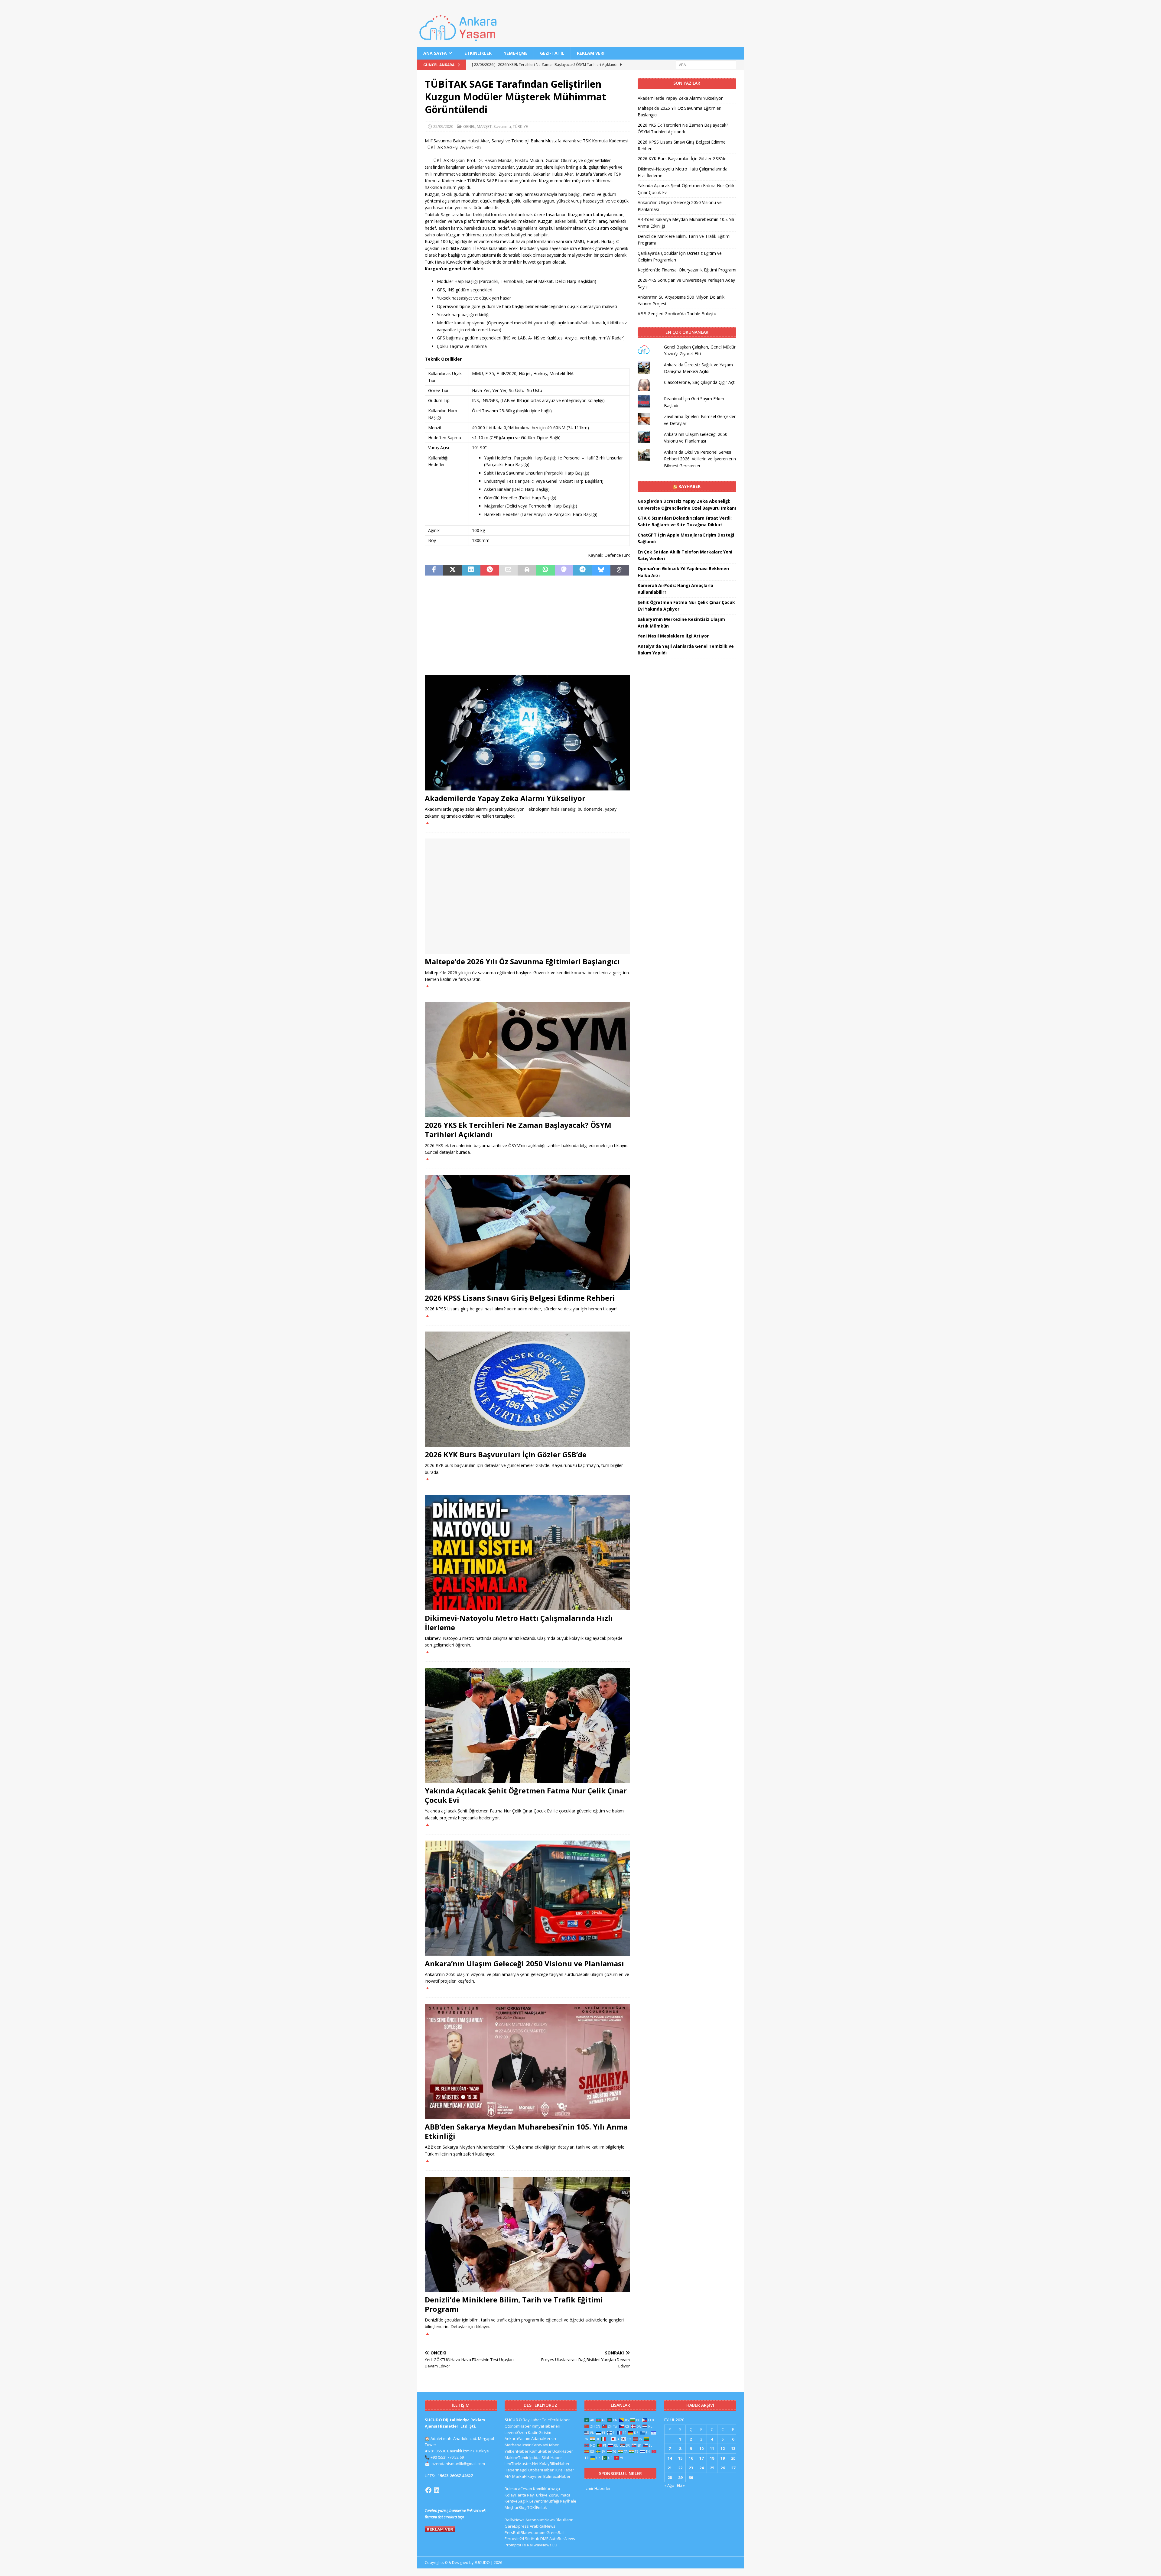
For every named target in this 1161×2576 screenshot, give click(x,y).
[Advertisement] (527, 625)
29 (680, 2477)
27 (733, 2468)
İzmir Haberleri (598, 2488)
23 (691, 2468)
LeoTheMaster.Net (522, 2464)
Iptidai (535, 2458)
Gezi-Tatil (552, 53)
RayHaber (689, 486)
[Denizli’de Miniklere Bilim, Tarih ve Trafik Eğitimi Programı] (527, 2234)
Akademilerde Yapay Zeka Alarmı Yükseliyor (505, 798)
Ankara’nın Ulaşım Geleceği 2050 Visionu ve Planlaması (524, 1963)
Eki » (681, 2485)
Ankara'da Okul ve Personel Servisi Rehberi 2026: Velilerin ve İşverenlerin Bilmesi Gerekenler (700, 459)
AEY (508, 2476)
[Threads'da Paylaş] (620, 570)
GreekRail (555, 2532)
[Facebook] (428, 2490)
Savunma (502, 126)
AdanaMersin (544, 2438)
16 (691, 2458)
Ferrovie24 (514, 2539)
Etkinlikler (478, 53)
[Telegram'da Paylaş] (582, 570)
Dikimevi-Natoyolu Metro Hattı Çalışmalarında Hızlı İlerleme (519, 1623)
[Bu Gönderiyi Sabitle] (490, 570)
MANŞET (484, 126)
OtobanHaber (541, 2470)
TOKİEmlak (537, 2507)
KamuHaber (540, 2451)
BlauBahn (565, 2520)
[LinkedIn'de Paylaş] (471, 570)
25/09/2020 (443, 126)
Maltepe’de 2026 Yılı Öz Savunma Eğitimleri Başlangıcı (522, 961)
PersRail (512, 2532)
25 (712, 2468)
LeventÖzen (516, 2432)
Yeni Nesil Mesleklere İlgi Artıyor (673, 636)
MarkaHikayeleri (527, 2476)
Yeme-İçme (516, 53)
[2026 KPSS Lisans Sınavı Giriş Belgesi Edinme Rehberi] (527, 1233)
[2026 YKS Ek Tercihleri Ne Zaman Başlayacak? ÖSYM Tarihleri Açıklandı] (527, 1060)
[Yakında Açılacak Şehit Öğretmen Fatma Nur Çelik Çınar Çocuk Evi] (527, 1725)
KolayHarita (515, 2495)
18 (712, 2458)
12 (723, 2448)
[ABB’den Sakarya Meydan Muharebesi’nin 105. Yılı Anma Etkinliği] (527, 2061)
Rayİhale (568, 2501)
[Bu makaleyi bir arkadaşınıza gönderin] (508, 570)
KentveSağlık (517, 2501)
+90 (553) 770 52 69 (447, 2457)
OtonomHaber (518, 2426)
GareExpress (517, 2526)
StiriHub (532, 2539)
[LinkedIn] (437, 2490)
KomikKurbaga (546, 2489)
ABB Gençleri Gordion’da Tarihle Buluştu (677, 314)
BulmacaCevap (518, 2489)
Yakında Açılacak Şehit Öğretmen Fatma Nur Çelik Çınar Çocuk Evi (526, 1795)
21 (670, 2468)
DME (544, 2539)
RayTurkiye (537, 2495)
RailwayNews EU (542, 2545)
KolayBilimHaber (554, 2464)
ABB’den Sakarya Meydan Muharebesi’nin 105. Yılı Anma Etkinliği (526, 2131)
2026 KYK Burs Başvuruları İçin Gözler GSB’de (506, 1454)
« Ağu (669, 2485)
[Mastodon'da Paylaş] (564, 570)
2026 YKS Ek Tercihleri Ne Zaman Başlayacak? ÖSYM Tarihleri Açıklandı (518, 1130)
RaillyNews (515, 2520)
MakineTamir (517, 2458)
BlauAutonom (533, 2532)
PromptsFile (515, 2545)
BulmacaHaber (557, 2476)
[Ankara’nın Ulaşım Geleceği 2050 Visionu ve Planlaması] (527, 1898)
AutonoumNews (540, 2520)
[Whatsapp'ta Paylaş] (545, 570)
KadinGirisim (540, 2432)
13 (733, 2448)
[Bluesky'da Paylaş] (601, 570)
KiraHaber (565, 2470)
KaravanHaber (545, 2445)
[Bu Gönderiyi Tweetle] (452, 570)
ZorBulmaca (559, 2495)
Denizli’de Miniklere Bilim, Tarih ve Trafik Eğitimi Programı (514, 2304)
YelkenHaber (517, 2451)
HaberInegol (516, 2470)
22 (680, 2468)
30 (691, 2477)
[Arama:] (706, 65)
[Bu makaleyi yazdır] (527, 570)
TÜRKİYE (520, 126)
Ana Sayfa (435, 53)
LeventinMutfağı (544, 2501)
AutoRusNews (562, 2539)
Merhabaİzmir (518, 2445)
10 (701, 2448)
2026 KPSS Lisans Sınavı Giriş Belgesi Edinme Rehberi (520, 1298)
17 (701, 2458)
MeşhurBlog (515, 2507)
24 (701, 2468)
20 (733, 2458)
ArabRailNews (543, 2526)
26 (723, 2468)
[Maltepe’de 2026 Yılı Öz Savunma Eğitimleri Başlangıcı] (527, 896)
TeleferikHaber (556, 2420)
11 (712, 2448)
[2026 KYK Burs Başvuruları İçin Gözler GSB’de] (527, 1389)
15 (680, 2458)
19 (723, 2458)
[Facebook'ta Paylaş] (434, 570)
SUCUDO (513, 2420)
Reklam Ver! (591, 53)
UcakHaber (563, 2451)
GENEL (469, 126)
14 (670, 2458)
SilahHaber (552, 2458)
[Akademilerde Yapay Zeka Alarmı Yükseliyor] (527, 733)
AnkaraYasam (517, 2438)
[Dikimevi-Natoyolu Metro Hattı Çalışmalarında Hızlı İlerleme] (527, 1553)
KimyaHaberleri (546, 2426)
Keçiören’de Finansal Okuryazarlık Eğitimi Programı (687, 270)
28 (670, 2477)
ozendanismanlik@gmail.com (458, 2464)
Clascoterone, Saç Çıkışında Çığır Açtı (700, 382)
